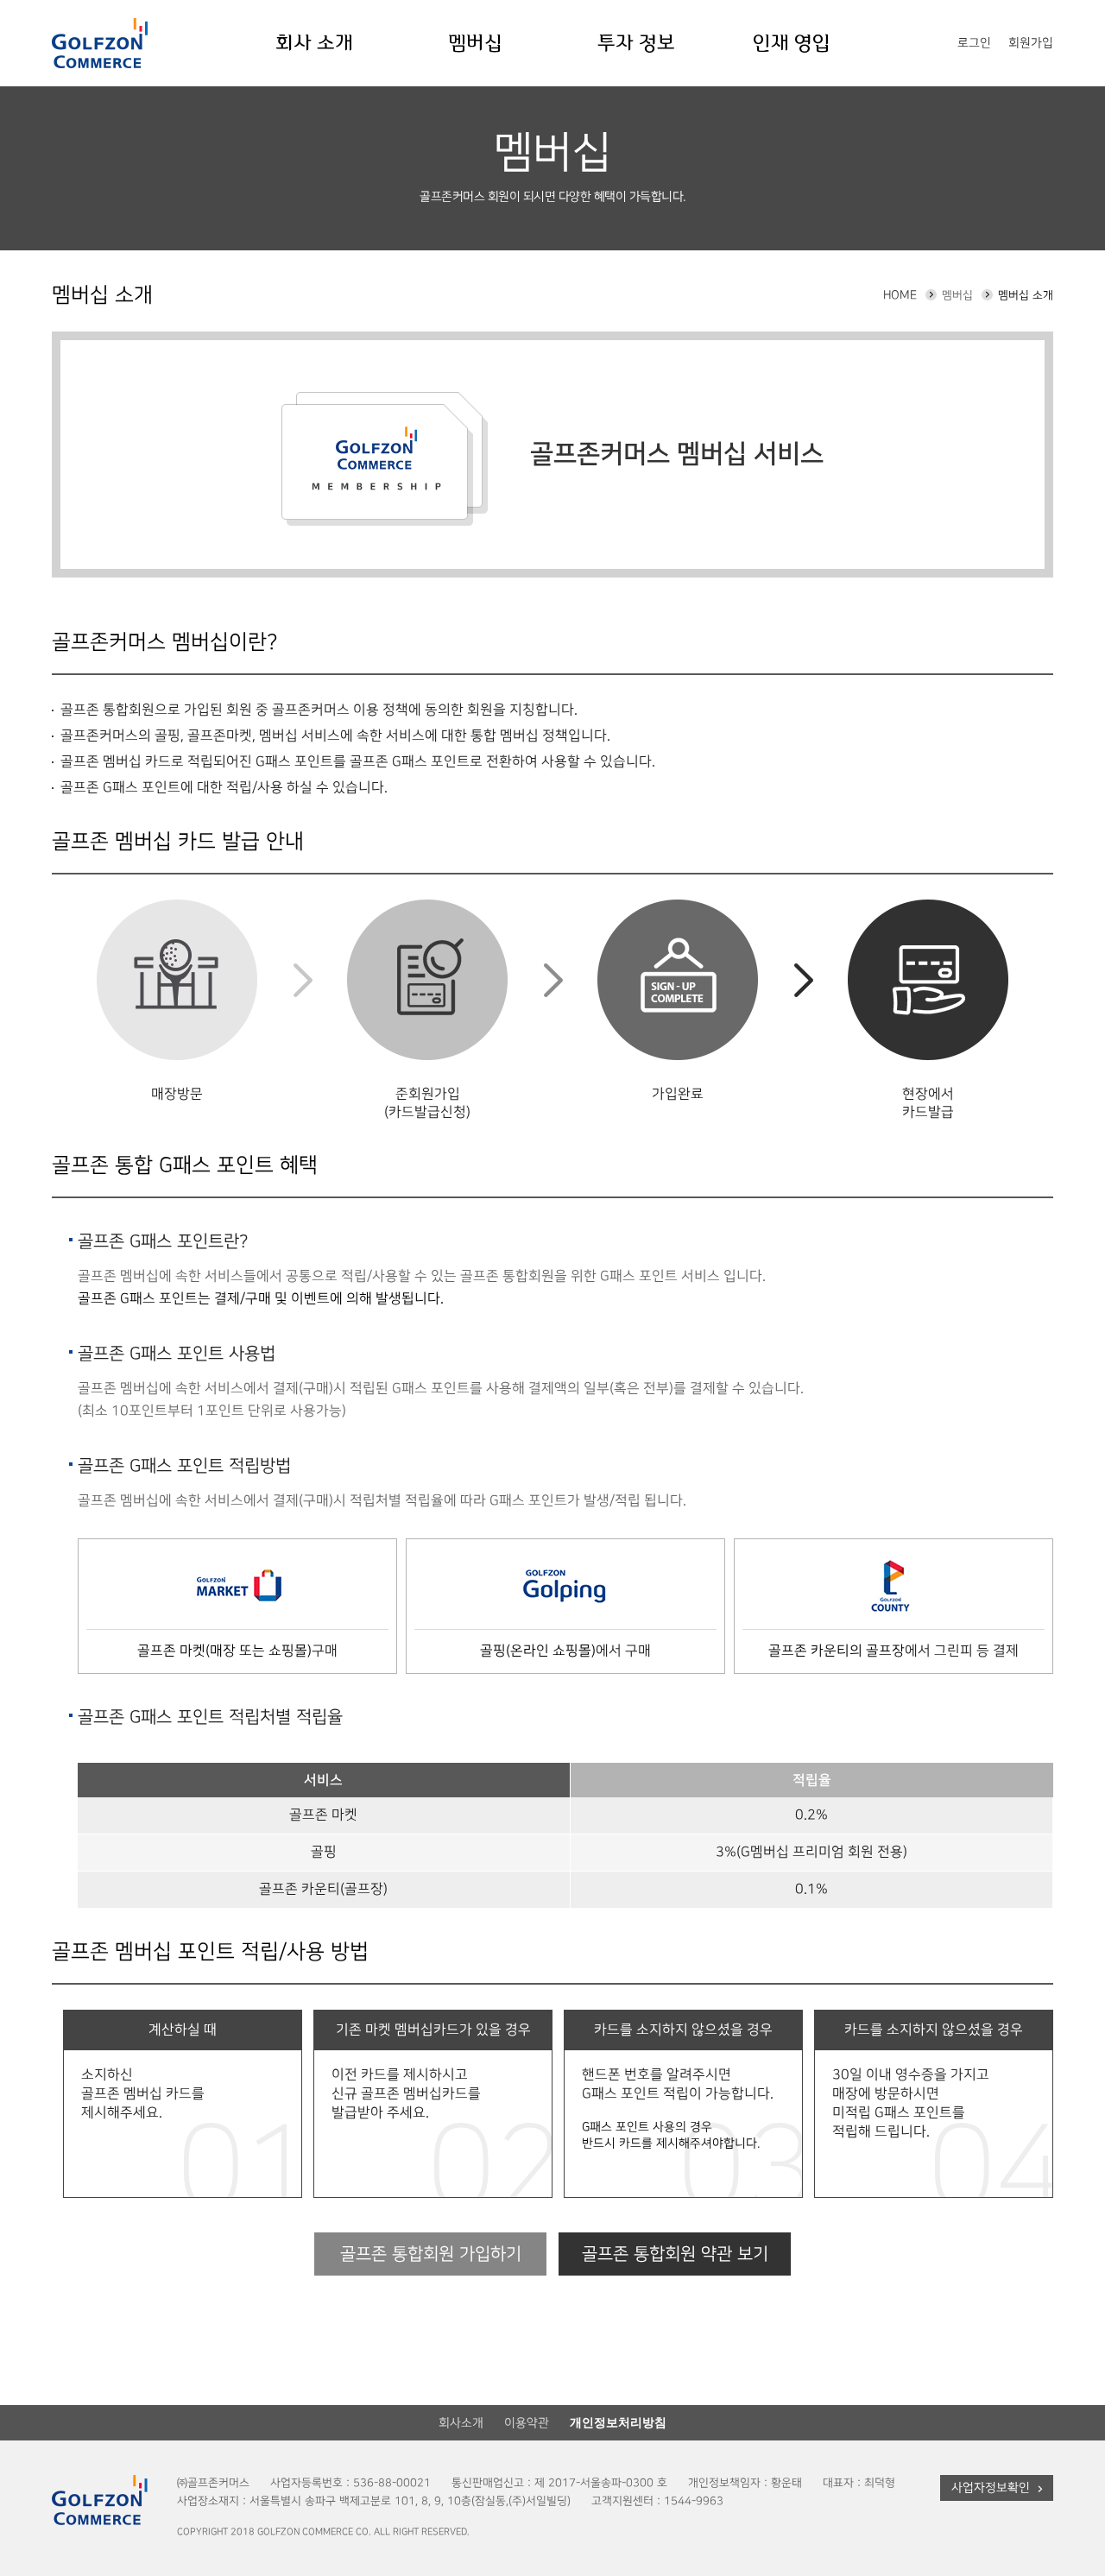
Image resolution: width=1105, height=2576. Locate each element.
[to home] (100, 43)
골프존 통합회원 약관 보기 (675, 2254)
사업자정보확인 (991, 2488)
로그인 (974, 43)
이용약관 (527, 2423)
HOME (900, 295)
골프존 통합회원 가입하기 (431, 2254)
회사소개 (461, 2423)
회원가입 (1031, 43)
